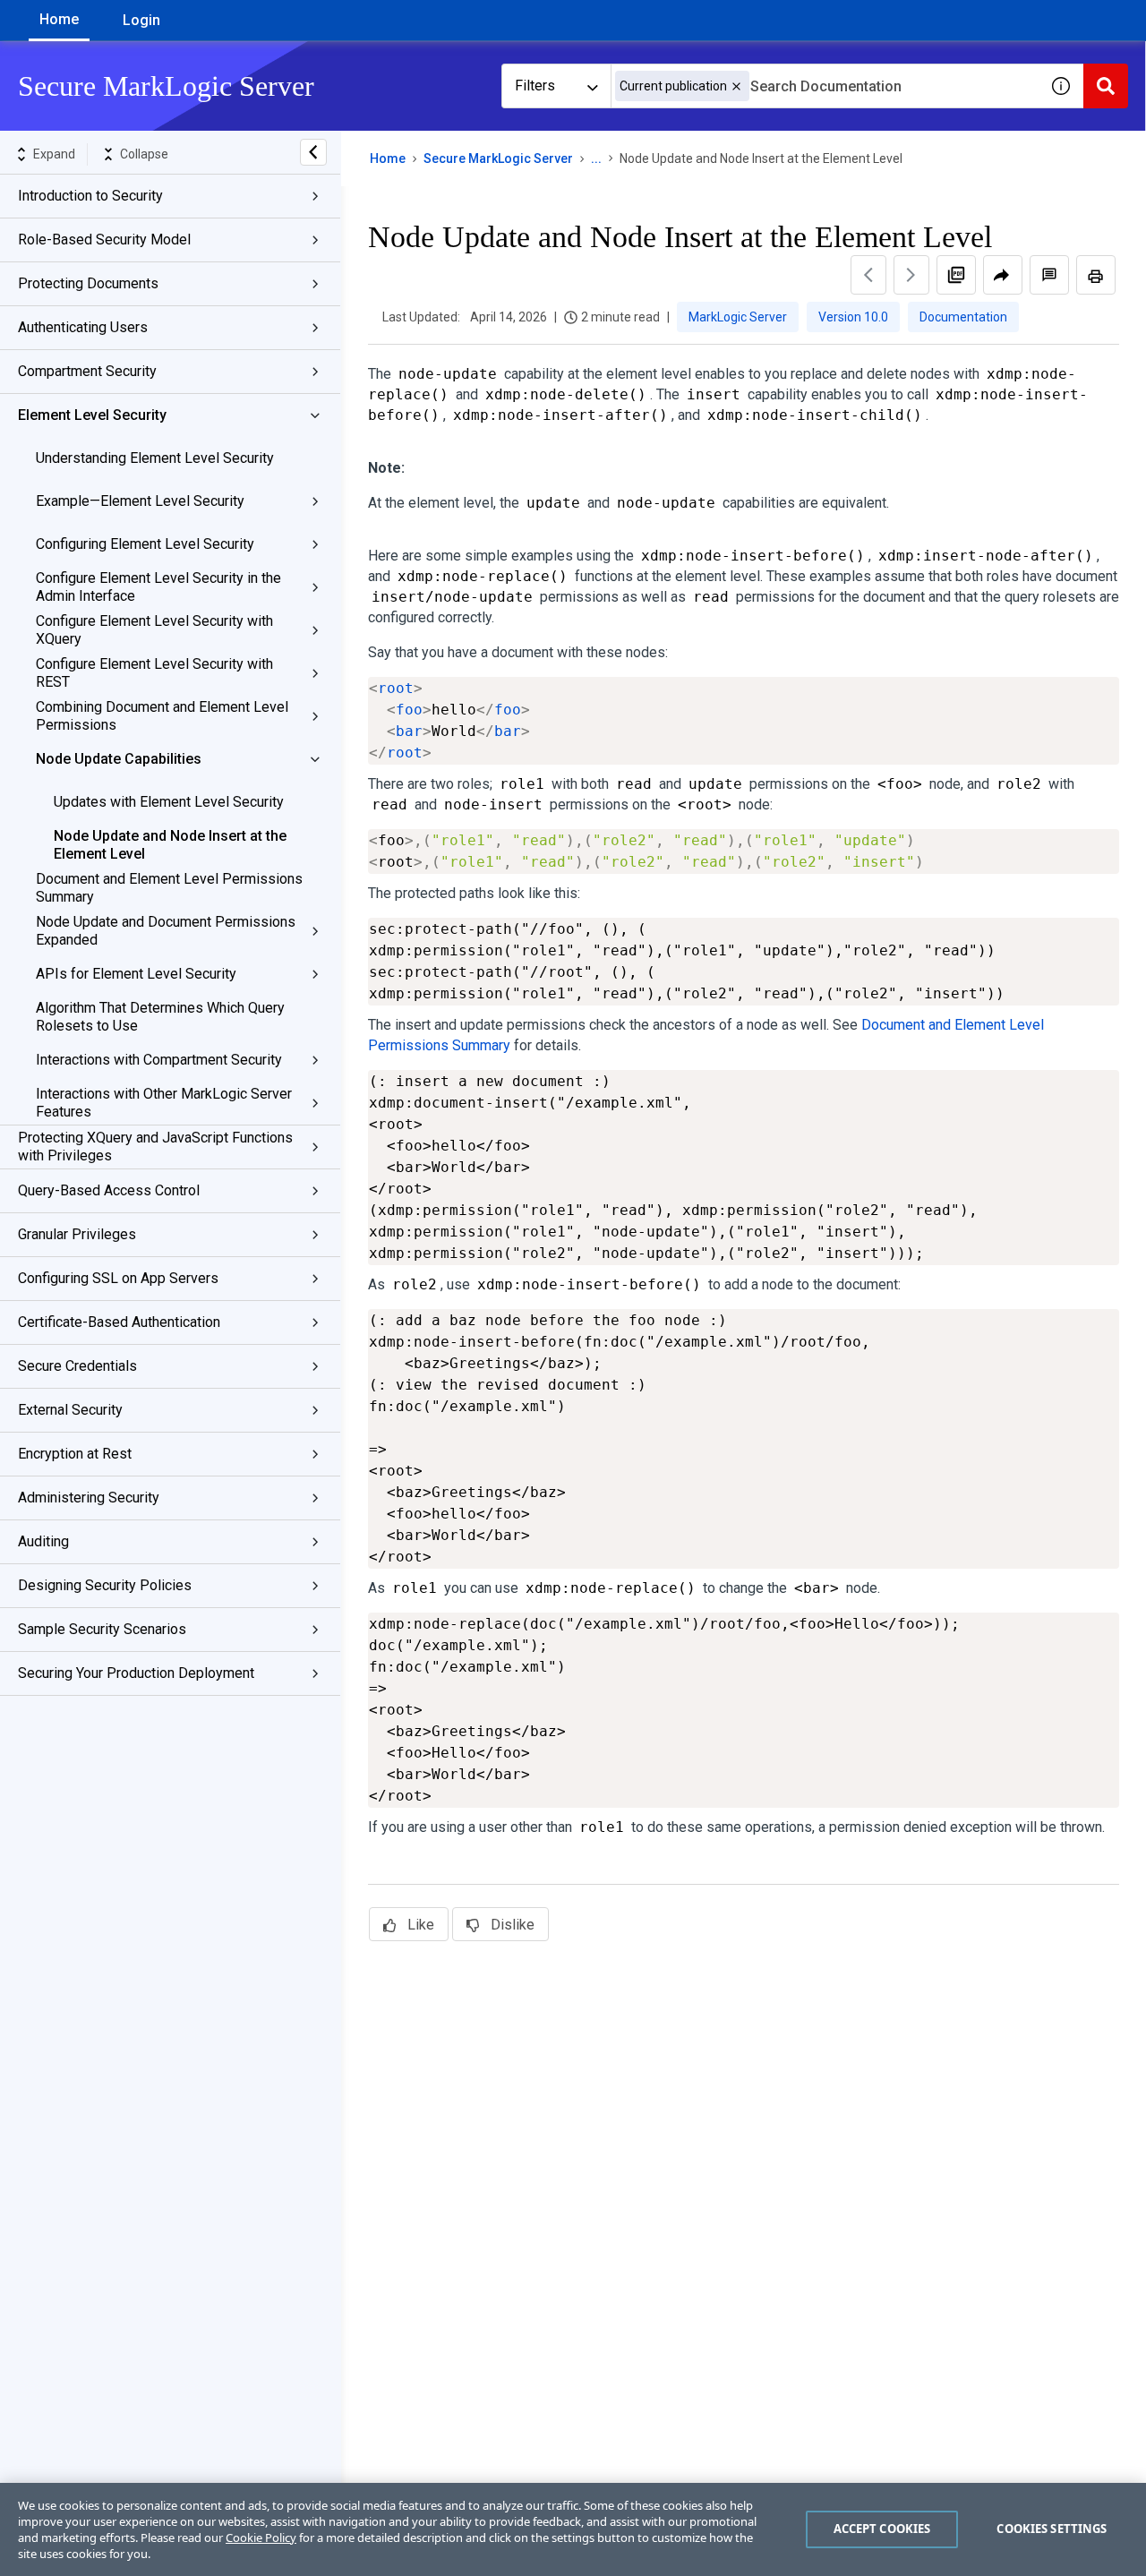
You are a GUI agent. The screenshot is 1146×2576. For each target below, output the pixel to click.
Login (141, 20)
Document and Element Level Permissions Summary (169, 888)
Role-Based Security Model (104, 240)
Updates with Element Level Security (169, 802)
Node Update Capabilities (119, 759)
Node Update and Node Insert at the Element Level (170, 845)
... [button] (596, 158)
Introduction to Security (90, 196)
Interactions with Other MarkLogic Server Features (164, 1103)
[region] (573, 2529)
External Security (70, 1410)
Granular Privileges (77, 1234)
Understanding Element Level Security (155, 458)
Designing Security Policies (105, 1585)
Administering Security (89, 1498)
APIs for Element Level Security (136, 974)
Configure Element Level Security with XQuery (154, 630)
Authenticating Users (83, 327)
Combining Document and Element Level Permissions (162, 716)
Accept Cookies (882, 2529)
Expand (54, 154)
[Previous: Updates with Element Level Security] (868, 275)
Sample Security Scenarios (102, 1629)
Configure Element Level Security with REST (154, 673)
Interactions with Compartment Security (159, 1060)
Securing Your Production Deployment (136, 1673)
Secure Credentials (77, 1366)
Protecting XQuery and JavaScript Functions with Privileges (155, 1147)
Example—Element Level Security (140, 501)
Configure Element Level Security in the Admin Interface (158, 587)
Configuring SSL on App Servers (118, 1278)
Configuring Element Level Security (145, 544)
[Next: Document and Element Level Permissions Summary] (911, 275)
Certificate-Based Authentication (119, 1322)
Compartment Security (87, 371)
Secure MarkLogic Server (498, 158)
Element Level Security (92, 415)
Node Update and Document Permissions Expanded (166, 931)
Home (59, 19)
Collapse (144, 154)
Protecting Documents (88, 283)
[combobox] (825, 86)
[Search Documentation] (1106, 86)
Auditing (43, 1541)
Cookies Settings (1052, 2529)
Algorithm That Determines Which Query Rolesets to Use (160, 1017)
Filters (535, 86)
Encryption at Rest (75, 1454)
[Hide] (313, 152)
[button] (736, 86)
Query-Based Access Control (109, 1190)
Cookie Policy (261, 2537)
